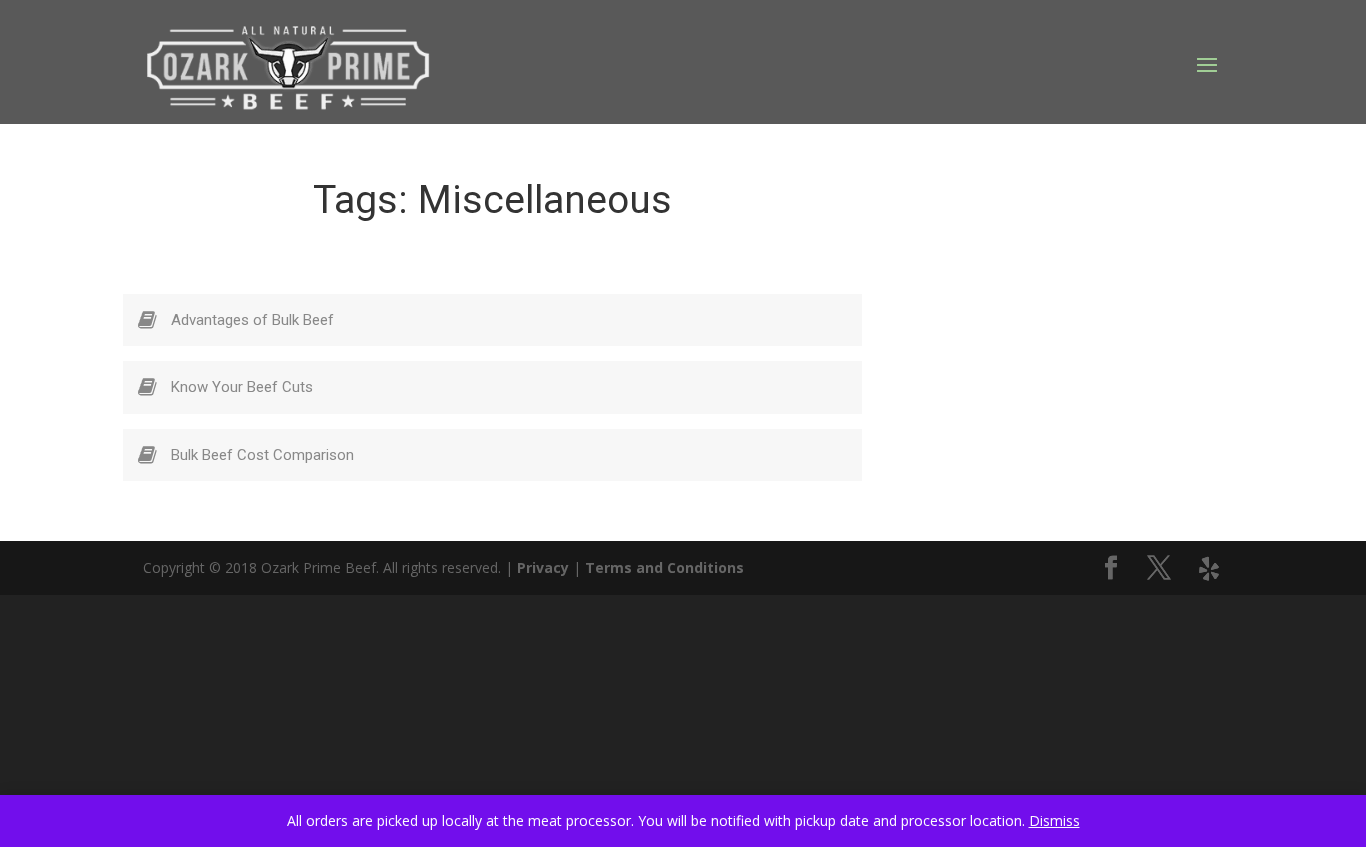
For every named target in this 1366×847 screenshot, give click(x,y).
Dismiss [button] (1054, 820)
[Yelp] (1209, 569)
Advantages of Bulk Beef (252, 320)
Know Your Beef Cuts (242, 387)
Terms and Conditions (664, 567)
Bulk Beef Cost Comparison (262, 455)
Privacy (543, 567)
